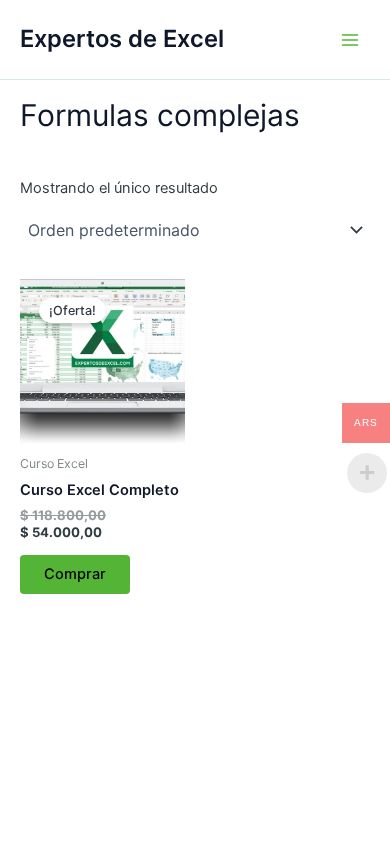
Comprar (75, 574)
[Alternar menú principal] (350, 39)
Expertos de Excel (122, 38)
